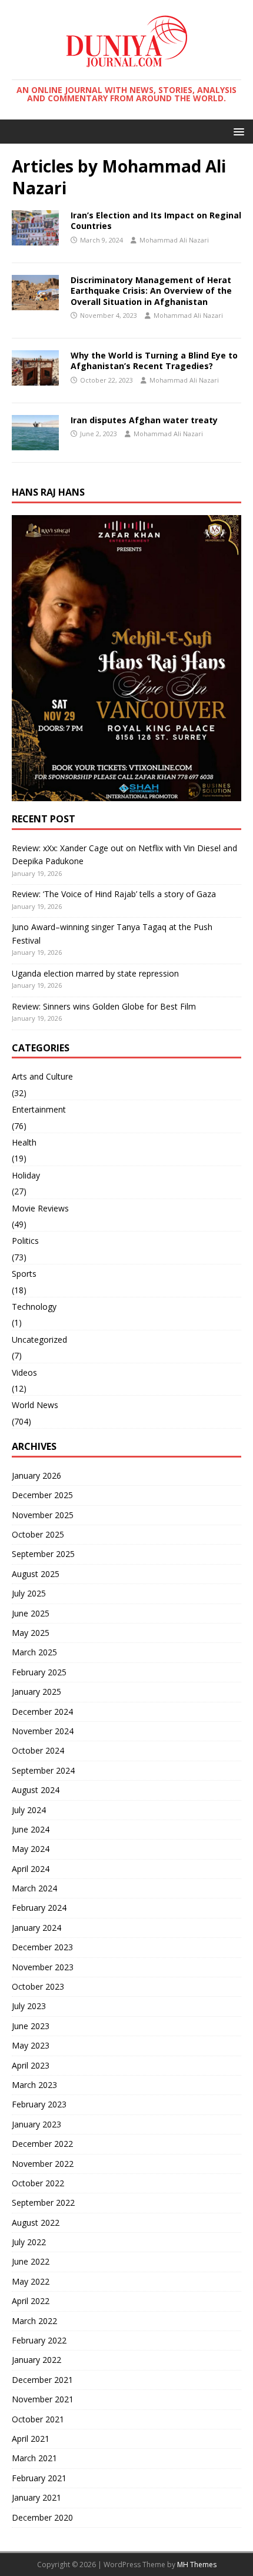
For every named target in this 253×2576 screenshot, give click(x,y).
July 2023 (29, 2006)
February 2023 (39, 2104)
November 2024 (43, 1731)
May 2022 (31, 2281)
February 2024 (39, 1908)
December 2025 (42, 1495)
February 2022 (39, 2340)
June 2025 (31, 1613)
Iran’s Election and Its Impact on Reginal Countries (156, 220)
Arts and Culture (42, 1076)
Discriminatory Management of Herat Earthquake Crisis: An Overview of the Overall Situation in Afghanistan (151, 291)
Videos (24, 1372)
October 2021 (38, 2419)
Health (24, 1142)
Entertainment (39, 1109)
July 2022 (29, 2242)
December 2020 (42, 2517)
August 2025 (36, 1574)
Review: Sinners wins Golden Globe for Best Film (104, 1006)
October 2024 (38, 1750)
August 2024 (36, 1790)
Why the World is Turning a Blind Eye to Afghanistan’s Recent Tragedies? (154, 361)
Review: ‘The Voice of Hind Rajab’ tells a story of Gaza (114, 894)
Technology (34, 1307)
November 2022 (43, 2164)
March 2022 (34, 2321)
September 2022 (43, 2202)
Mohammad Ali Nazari (174, 240)
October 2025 (38, 1534)
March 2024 (34, 1888)
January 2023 (36, 2124)
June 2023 (31, 2026)
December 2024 (42, 1712)
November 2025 (43, 1515)
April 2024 (31, 1869)
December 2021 (42, 2380)
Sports (24, 1274)
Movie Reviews (40, 1208)
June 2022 (31, 2261)
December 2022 (42, 2144)
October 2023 (38, 1986)
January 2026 (36, 1475)
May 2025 (31, 1633)
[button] (237, 131)
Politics (25, 1241)
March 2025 (34, 1652)
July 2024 (29, 1810)
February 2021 (39, 2478)
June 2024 (31, 1829)
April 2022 (31, 2301)
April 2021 (31, 2439)
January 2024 (36, 1928)
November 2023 (43, 1967)
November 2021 (43, 2399)
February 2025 (39, 1672)
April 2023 (31, 2065)
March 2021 (34, 2458)
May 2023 (31, 2045)
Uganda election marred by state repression (95, 973)
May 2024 (31, 1849)
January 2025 (36, 1692)
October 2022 (38, 2183)
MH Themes (197, 2565)
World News (35, 1405)
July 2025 (29, 1593)
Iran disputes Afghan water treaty (144, 420)
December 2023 (42, 1947)
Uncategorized (39, 1340)
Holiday (26, 1175)
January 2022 (36, 2360)
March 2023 (34, 2085)
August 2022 (36, 2223)
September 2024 (43, 1770)
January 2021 (36, 2497)
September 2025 (43, 1554)
